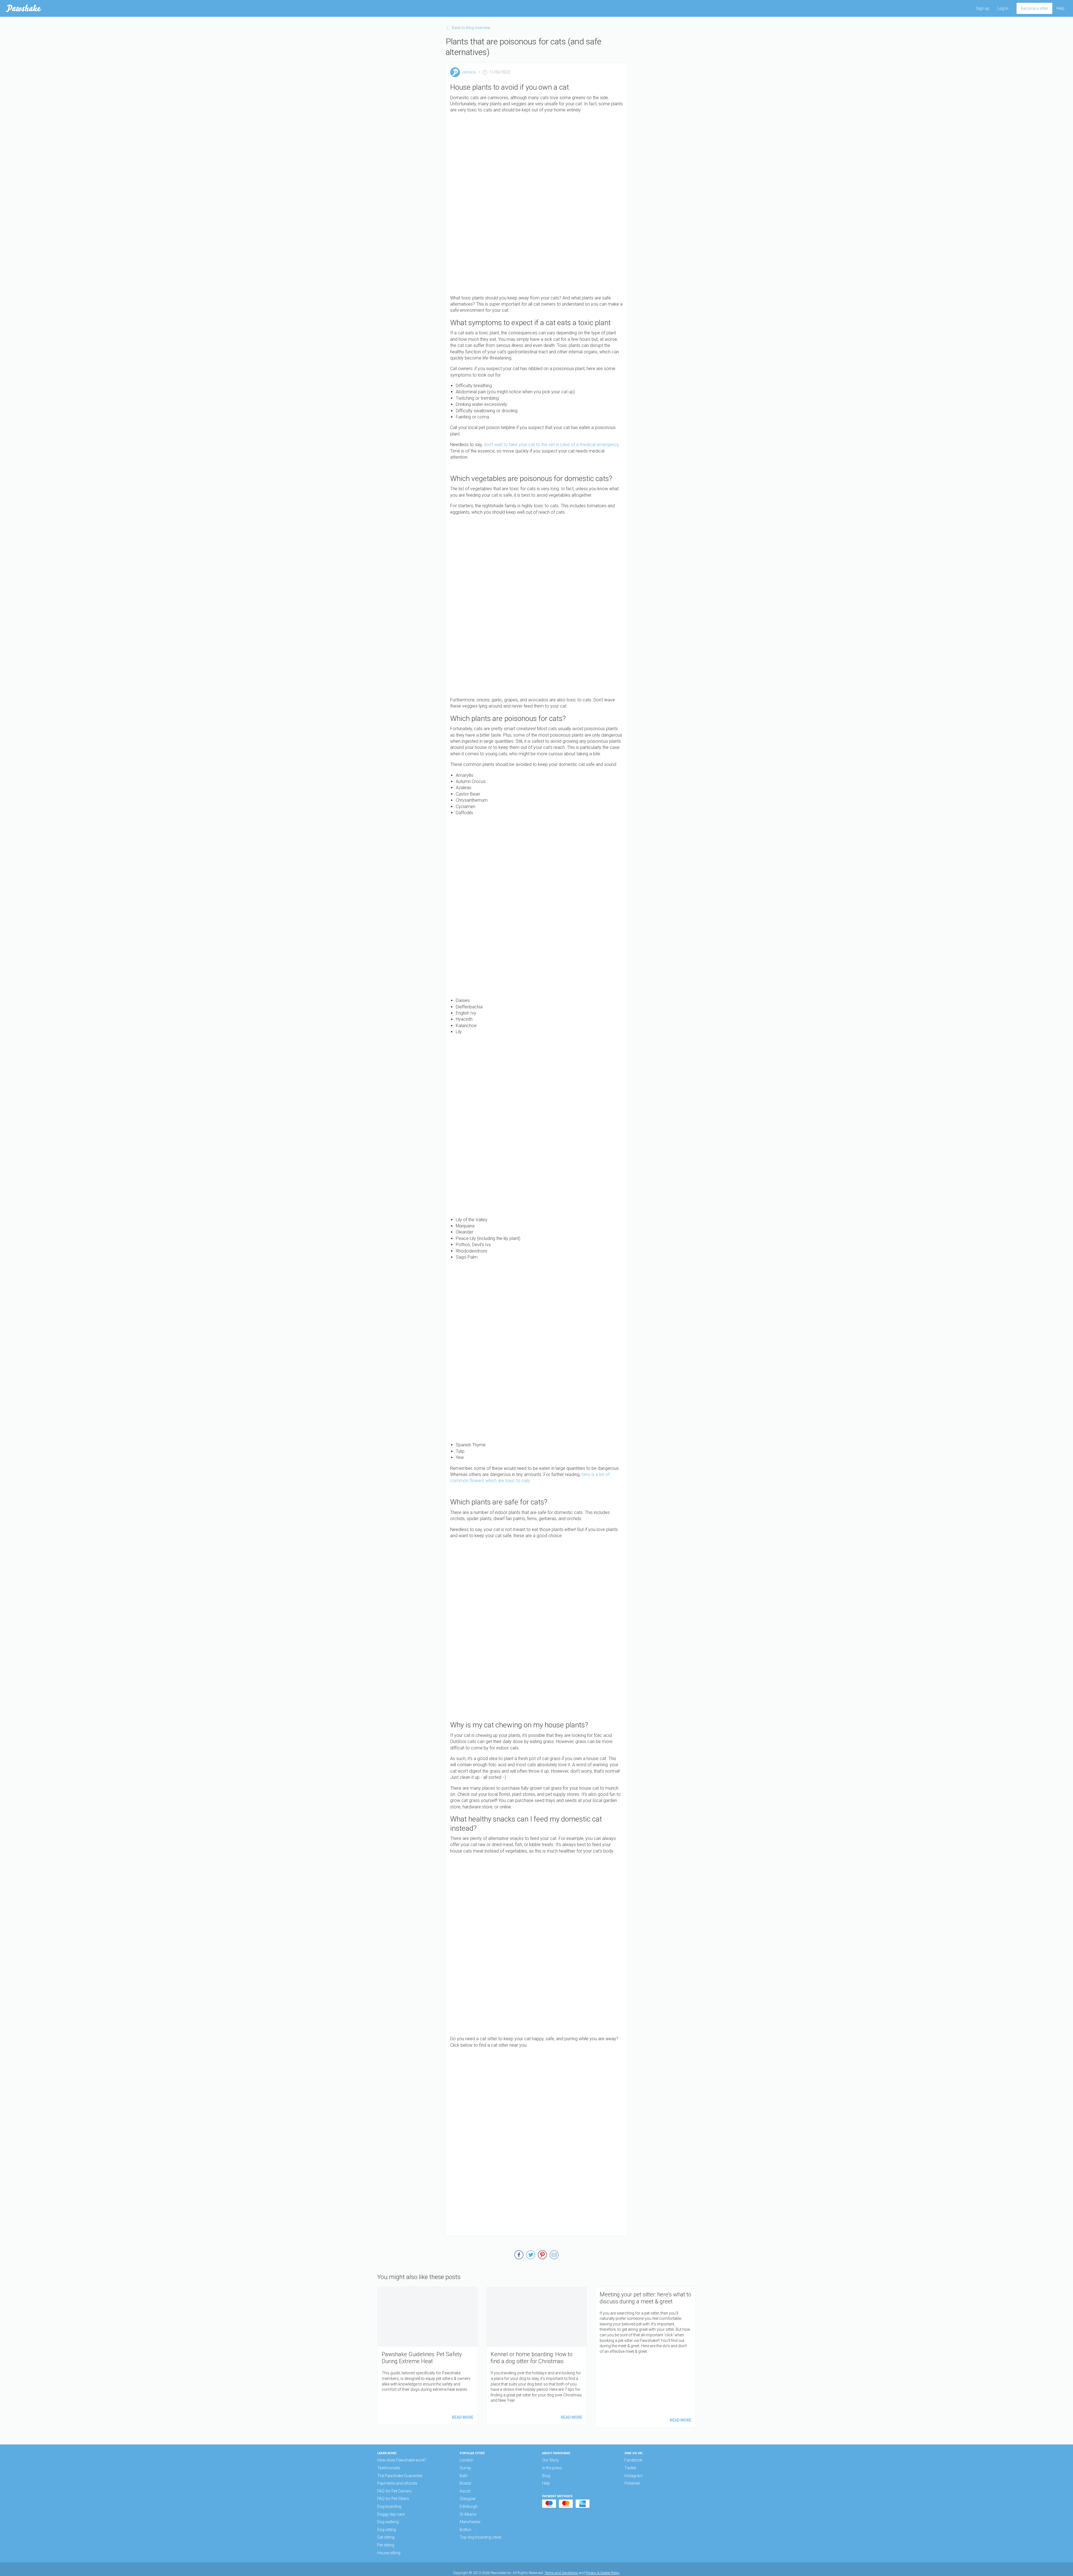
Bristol (465, 2483)
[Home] (24, 8)
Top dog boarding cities (480, 2537)
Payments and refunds (397, 2483)
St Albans (468, 2514)
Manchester (470, 2522)
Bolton (466, 2530)
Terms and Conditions (561, 2573)
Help (1060, 8)
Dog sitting (387, 2530)
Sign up (983, 8)
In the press (552, 2468)
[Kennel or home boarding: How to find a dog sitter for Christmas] (536, 2356)
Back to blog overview (471, 28)
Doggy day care (391, 2514)
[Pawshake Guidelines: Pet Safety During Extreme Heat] (428, 2356)
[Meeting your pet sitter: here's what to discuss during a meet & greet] (645, 2357)
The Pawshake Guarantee (400, 2476)
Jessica (469, 72)
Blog (546, 2476)
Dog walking (388, 2522)
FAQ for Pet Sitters (393, 2499)
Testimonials (389, 2468)
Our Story (550, 2460)
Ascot (465, 2491)
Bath (464, 2476)
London (467, 2460)
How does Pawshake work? (402, 2460)
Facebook (633, 2460)
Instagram (634, 2476)
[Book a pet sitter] (536, 2139)
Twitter (631, 2468)
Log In (1003, 8)
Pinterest (632, 2483)
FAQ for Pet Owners (394, 2491)
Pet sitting (386, 2545)
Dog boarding (389, 2506)
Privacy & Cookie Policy (602, 2573)
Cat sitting (386, 2537)
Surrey (465, 2468)
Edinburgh (469, 2506)
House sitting (389, 2553)
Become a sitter (1034, 8)
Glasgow (468, 2499)
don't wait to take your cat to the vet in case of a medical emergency (551, 445)
